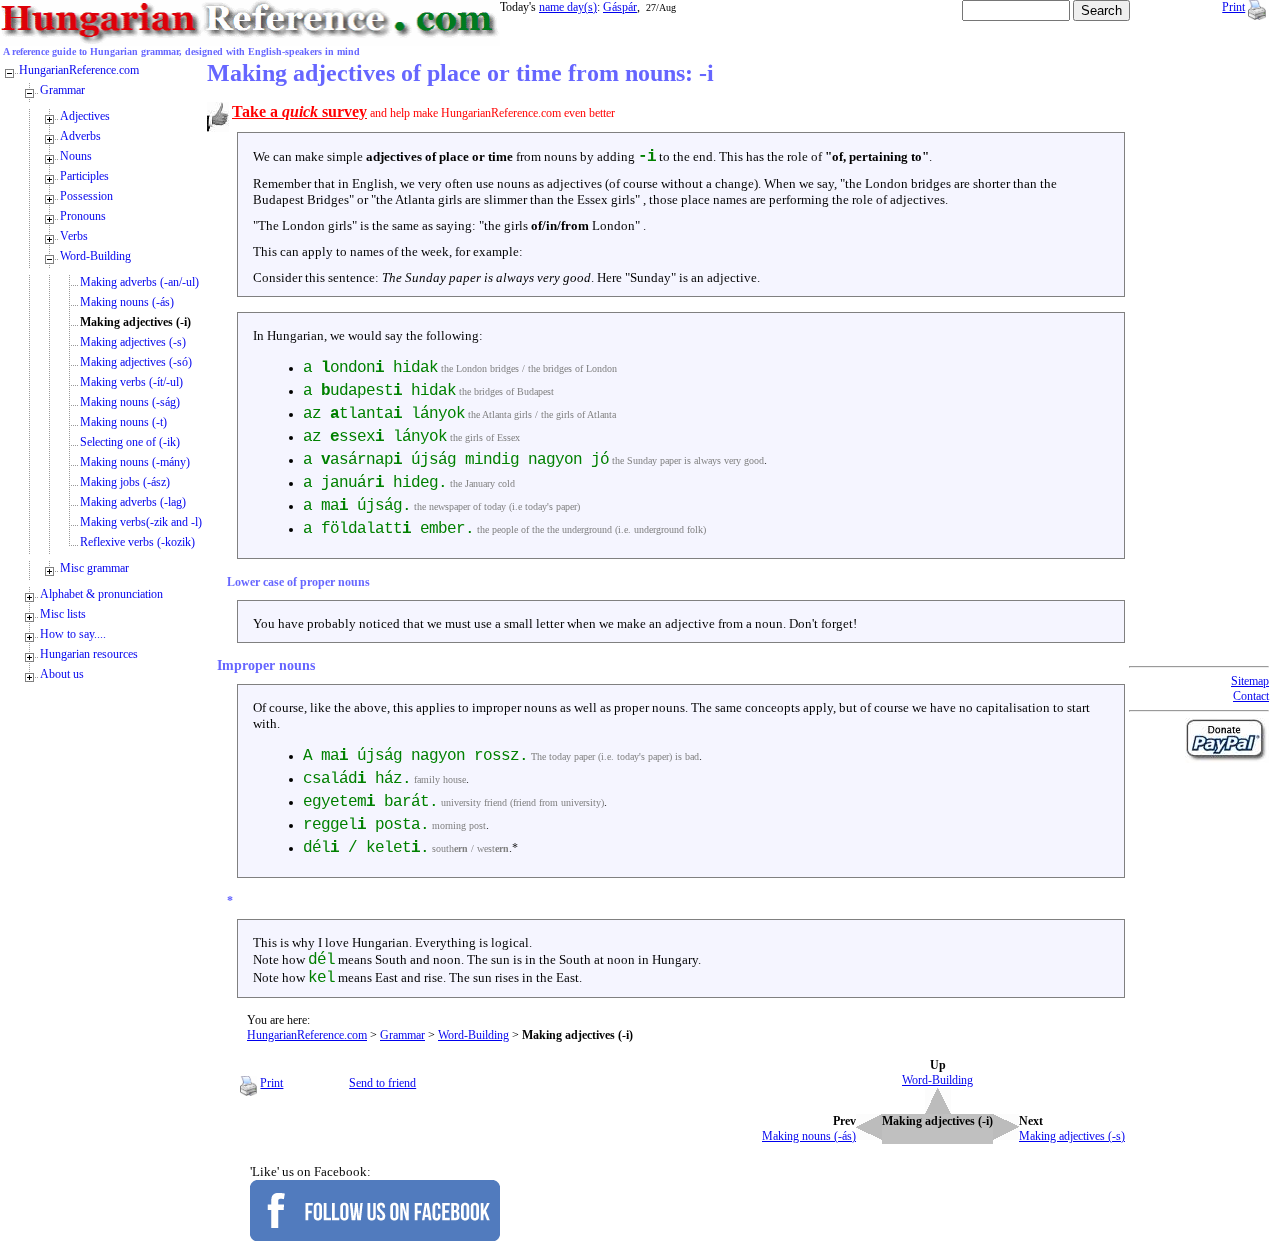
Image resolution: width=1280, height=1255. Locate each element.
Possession (86, 196)
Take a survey (299, 111)
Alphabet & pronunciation (101, 594)
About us (62, 674)
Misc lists (63, 614)
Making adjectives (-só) (136, 362)
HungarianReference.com (307, 1035)
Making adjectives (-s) (133, 342)
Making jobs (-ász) (125, 482)
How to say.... (73, 634)
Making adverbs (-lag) (133, 502)
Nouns (76, 156)
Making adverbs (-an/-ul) (139, 282)
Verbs (74, 236)
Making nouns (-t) (123, 422)
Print (1233, 7)
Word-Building (473, 1035)
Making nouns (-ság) (130, 402)
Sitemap (1250, 681)
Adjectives (85, 116)
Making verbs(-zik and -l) (141, 522)
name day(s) (568, 7)
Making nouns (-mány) (135, 462)
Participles (84, 176)
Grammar (402, 1035)
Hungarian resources (89, 654)
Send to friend (382, 1083)
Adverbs (80, 136)
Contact (1251, 696)
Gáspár (620, 7)
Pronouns (83, 216)
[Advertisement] (1209, 360)
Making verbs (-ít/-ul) (131, 382)
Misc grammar (94, 568)
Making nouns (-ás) (127, 302)
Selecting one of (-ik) (130, 442)
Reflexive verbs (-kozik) (137, 542)
